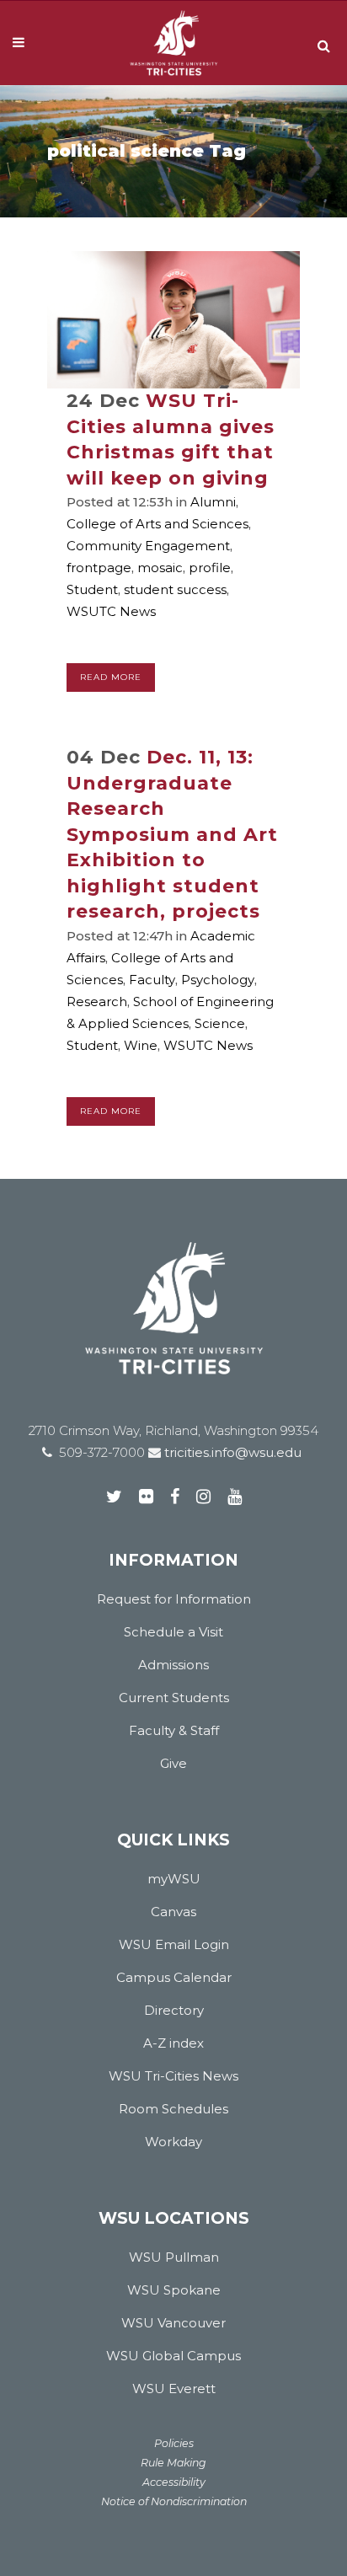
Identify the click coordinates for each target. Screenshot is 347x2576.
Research (97, 1001)
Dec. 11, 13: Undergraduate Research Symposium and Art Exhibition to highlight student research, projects (172, 834)
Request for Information (174, 1599)
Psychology (218, 980)
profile (210, 568)
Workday (173, 2142)
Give (173, 1763)
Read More (111, 677)
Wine (141, 1045)
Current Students (174, 1698)
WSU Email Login (174, 1944)
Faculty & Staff (174, 1730)
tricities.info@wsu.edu (231, 1452)
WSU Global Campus (173, 2356)
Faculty (152, 980)
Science (220, 1023)
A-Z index (173, 2043)
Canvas (173, 1912)
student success (175, 589)
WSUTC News (111, 611)
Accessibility (174, 2482)
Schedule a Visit (173, 1632)
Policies (174, 2443)
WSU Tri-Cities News (173, 2076)
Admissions (173, 1665)
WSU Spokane (174, 2290)
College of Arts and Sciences (157, 524)
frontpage (99, 568)
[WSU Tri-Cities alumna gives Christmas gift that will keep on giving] (173, 320)
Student (92, 589)
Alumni (213, 502)
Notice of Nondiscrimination (174, 2501)
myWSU (174, 1879)
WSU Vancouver (173, 2323)
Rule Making (173, 2463)
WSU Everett (174, 2389)
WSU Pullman (174, 2257)
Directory (174, 2010)
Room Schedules (173, 2109)
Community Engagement (148, 546)
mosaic (160, 568)
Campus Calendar (174, 1977)
